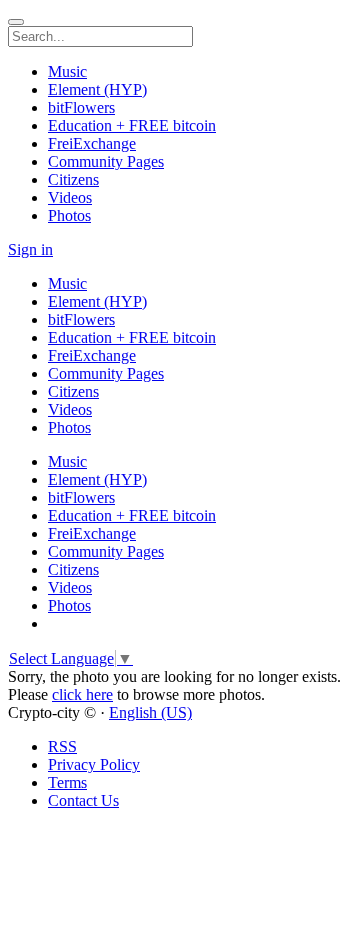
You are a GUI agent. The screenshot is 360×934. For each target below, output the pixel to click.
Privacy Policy (94, 764)
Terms (67, 782)
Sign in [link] (30, 249)
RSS (62, 746)
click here (82, 694)
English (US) (150, 712)
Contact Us (83, 800)
